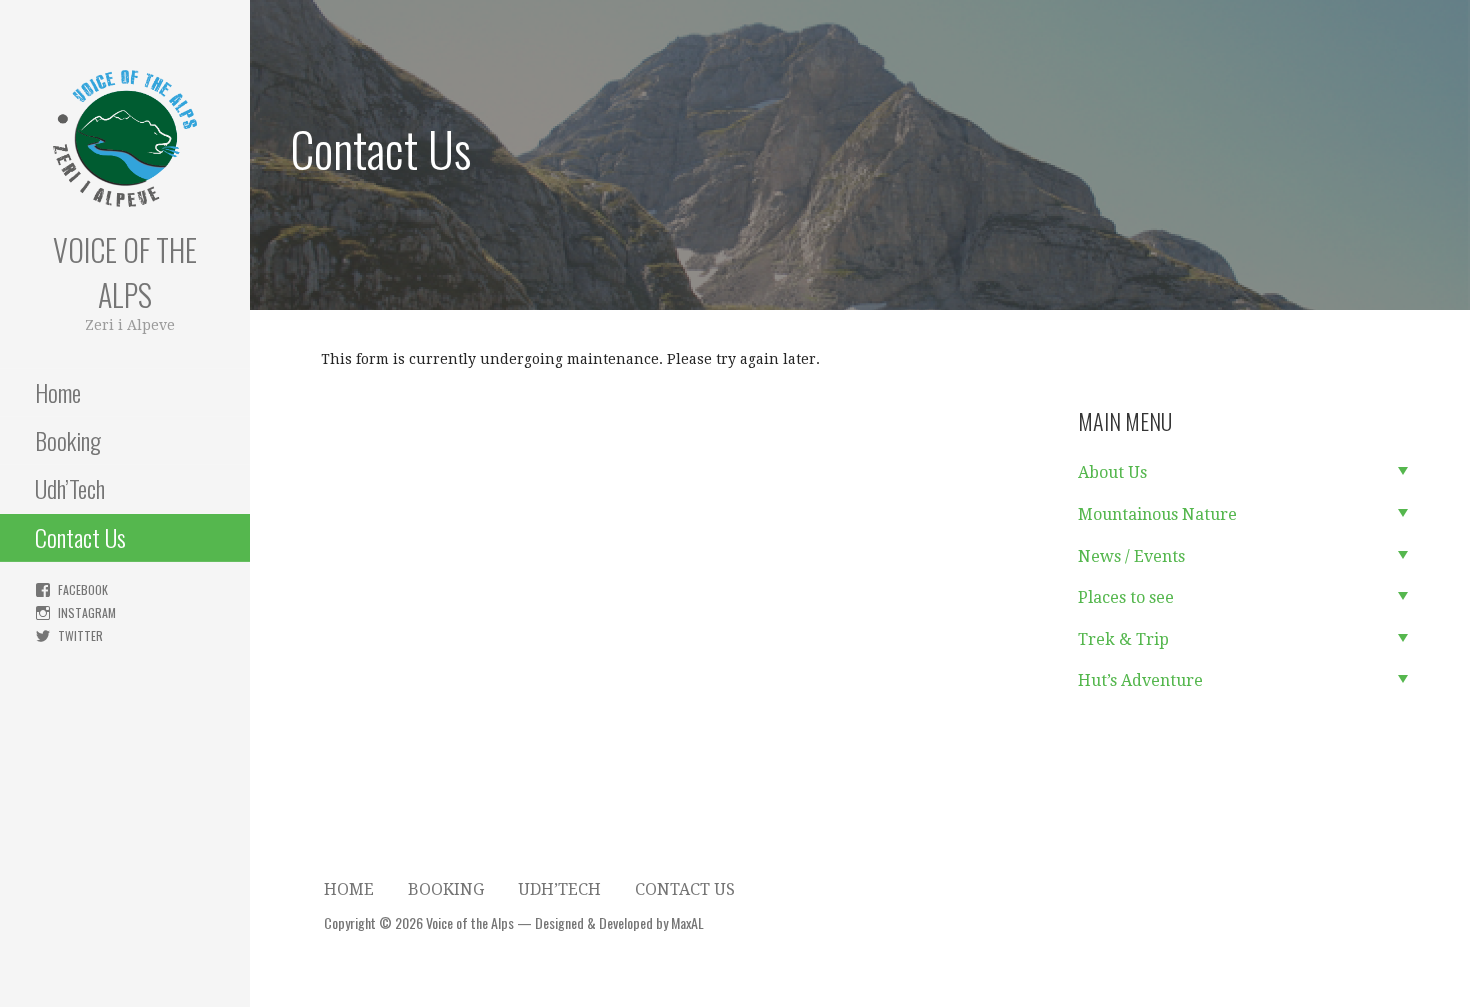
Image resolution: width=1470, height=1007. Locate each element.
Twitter (80, 635)
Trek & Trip (1123, 639)
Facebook (83, 589)
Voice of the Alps (125, 272)
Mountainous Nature (1157, 514)
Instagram (87, 612)
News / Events (1131, 556)
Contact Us (80, 537)
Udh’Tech (70, 488)
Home (58, 392)
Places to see (1126, 597)
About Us (1112, 472)
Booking (68, 440)
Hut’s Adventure (1140, 680)
